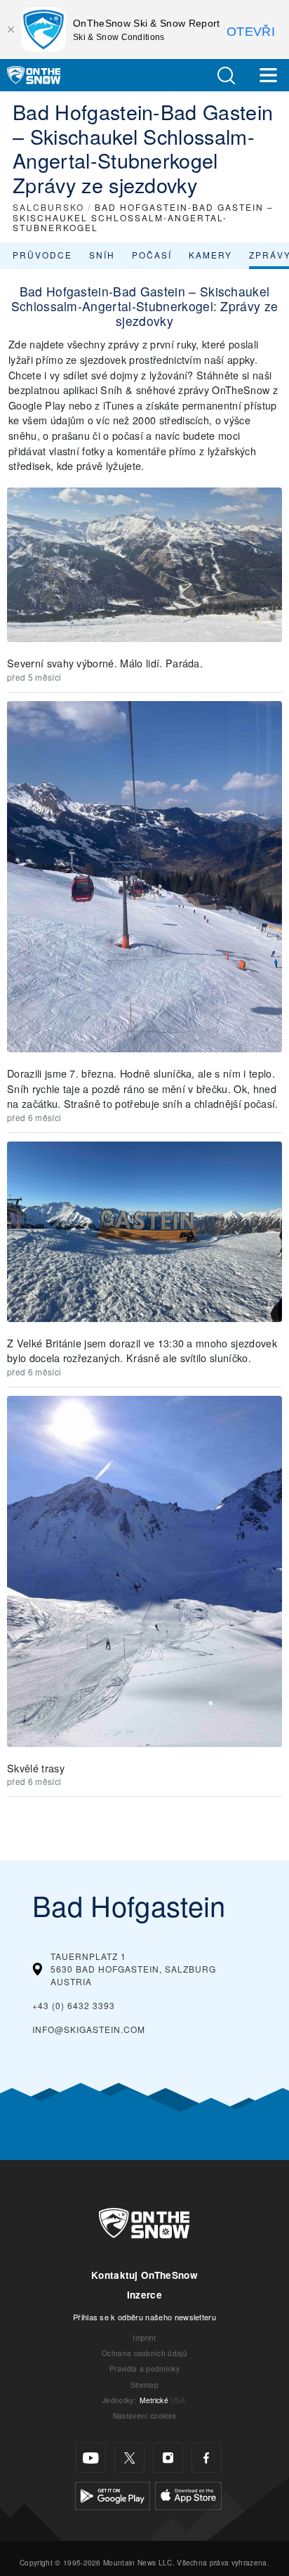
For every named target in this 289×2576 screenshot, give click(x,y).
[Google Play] (113, 2494)
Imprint (144, 2338)
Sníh (102, 255)
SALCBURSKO (48, 207)
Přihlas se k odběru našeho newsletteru (144, 2317)
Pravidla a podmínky (144, 2368)
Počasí (152, 255)
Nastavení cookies (144, 2415)
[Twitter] (129, 2458)
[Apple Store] (188, 2494)
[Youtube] (91, 2458)
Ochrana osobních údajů (144, 2353)
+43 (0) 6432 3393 (74, 2005)
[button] (226, 76)
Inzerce (144, 2295)
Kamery (210, 255)
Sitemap (144, 2385)
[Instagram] (168, 2458)
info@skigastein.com (89, 2029)
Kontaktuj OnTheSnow (144, 2275)
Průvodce (42, 255)
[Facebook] (207, 2458)
